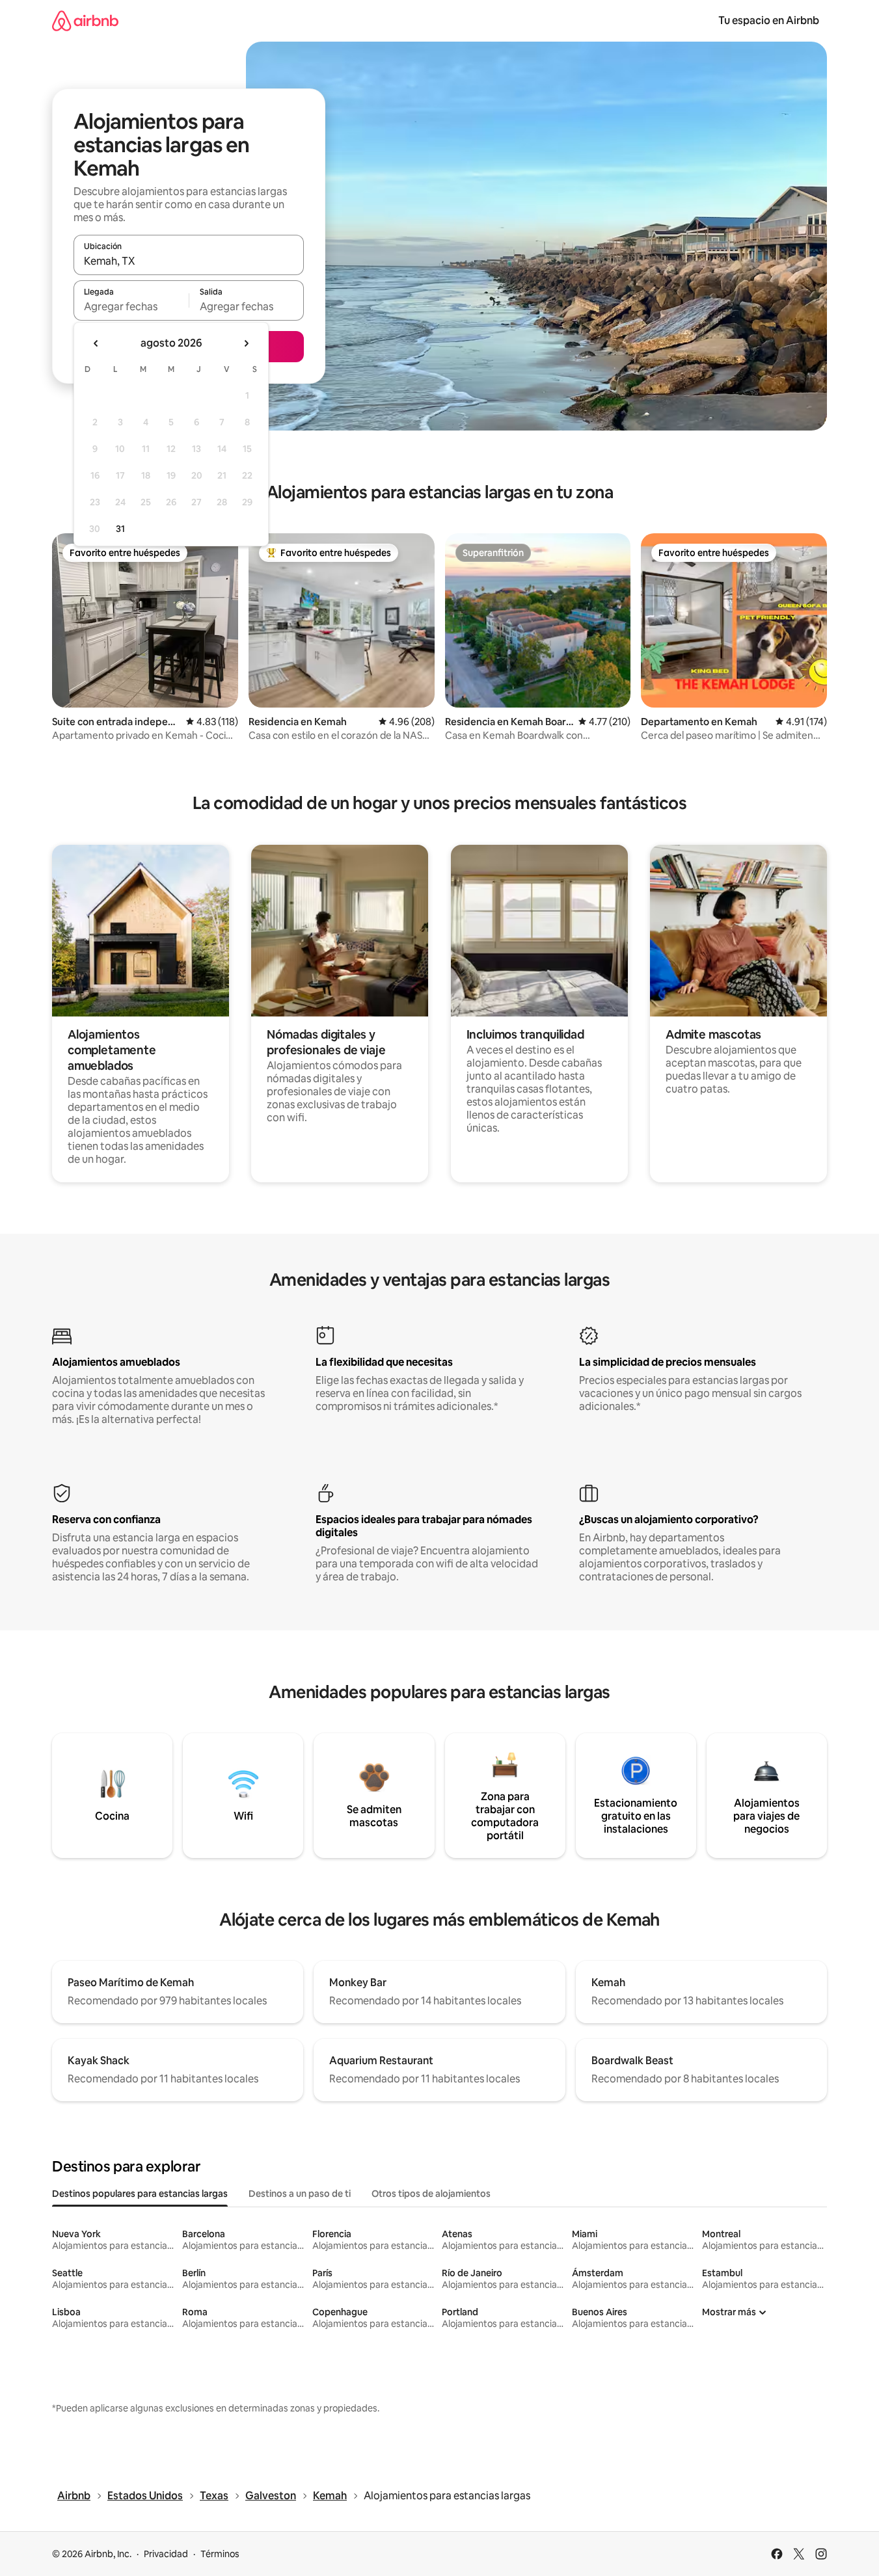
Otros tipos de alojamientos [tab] (431, 2194)
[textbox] (131, 306)
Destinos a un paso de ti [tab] (300, 2194)
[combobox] (189, 261)
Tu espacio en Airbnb (769, 20)
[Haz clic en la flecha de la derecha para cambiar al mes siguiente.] (246, 343)
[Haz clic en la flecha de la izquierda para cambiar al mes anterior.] (96, 343)
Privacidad (166, 2554)
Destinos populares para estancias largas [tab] (140, 2194)
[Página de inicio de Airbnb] (85, 20)
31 (120, 529)
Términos (220, 2554)
